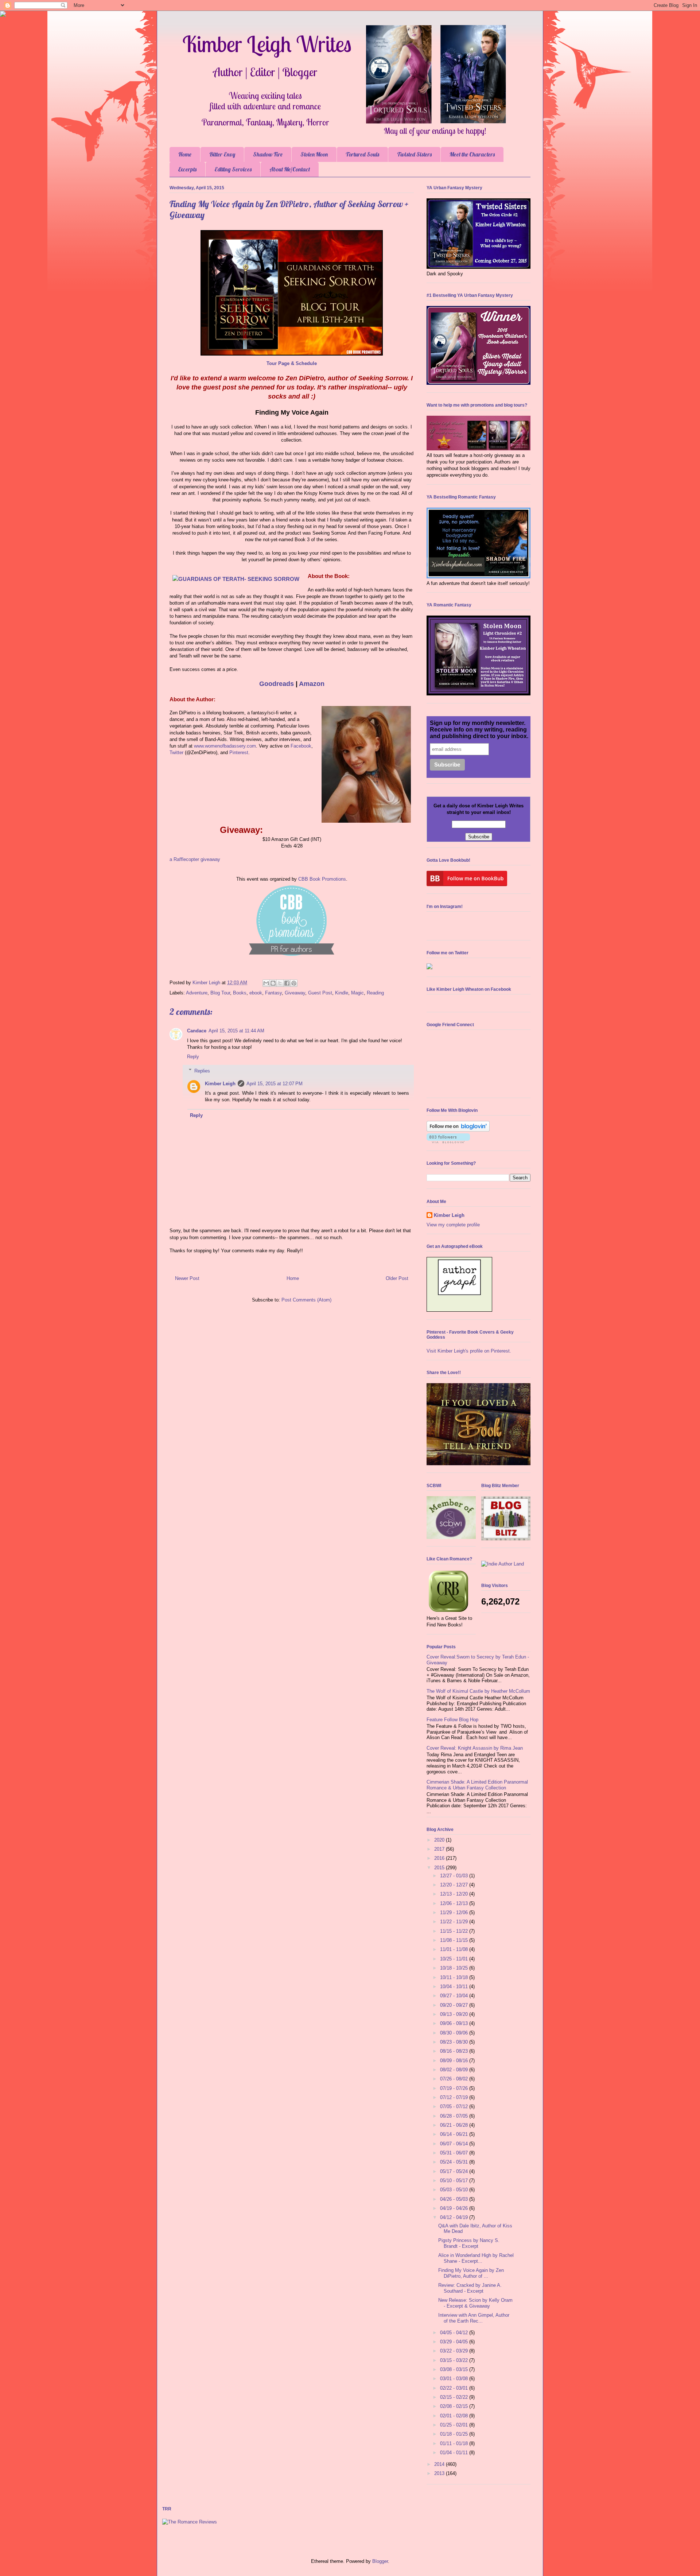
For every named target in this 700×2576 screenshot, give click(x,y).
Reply (193, 1057)
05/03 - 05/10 (455, 2190)
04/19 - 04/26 (455, 2208)
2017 (440, 1849)
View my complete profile (453, 1225)
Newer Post (187, 1278)
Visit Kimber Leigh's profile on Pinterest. (469, 1351)
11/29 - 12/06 (455, 1912)
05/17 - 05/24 (455, 2171)
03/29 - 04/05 (455, 2342)
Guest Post (320, 993)
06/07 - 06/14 (455, 2144)
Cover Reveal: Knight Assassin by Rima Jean (475, 1748)
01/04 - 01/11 (455, 2453)
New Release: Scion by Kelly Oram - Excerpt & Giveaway (475, 2303)
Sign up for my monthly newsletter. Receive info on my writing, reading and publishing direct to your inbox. (479, 730)
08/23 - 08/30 (455, 2042)
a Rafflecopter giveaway (195, 859)
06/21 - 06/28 (455, 2125)
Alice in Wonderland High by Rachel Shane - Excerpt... (476, 2258)
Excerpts (187, 169)
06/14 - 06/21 (455, 2134)
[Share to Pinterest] (294, 983)
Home (185, 154)
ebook (256, 993)
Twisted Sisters (414, 154)
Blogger (380, 2561)
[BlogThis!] (273, 983)
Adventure (197, 993)
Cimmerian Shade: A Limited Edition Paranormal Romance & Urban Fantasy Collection (477, 1785)
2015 (440, 1868)
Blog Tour (220, 993)
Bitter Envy (222, 154)
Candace (197, 1031)
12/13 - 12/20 (455, 1894)
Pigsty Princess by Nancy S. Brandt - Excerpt (469, 2243)
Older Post (397, 1278)
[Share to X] (280, 983)
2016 (440, 1858)
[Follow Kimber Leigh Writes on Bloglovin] (458, 1130)
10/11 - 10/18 (455, 1977)
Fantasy (273, 993)
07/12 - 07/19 (455, 2097)
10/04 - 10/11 (455, 1987)
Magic (357, 993)
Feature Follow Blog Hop (452, 1720)
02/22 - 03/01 (455, 2388)
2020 (440, 1840)
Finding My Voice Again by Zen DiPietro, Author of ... (471, 2273)
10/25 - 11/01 (455, 1959)
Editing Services (233, 169)
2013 (440, 2473)
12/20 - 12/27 (455, 1885)
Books (240, 993)
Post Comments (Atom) (306, 1300)
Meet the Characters (472, 154)
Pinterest (239, 752)
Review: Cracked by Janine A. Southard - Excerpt (470, 2288)
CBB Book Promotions (322, 879)
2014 (440, 2464)
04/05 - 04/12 (455, 2333)
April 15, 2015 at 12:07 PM (275, 1084)
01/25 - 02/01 (455, 2425)
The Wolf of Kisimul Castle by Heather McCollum (478, 1691)
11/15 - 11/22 (455, 1931)
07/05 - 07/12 (455, 2106)
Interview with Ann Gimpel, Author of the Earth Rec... (474, 2318)
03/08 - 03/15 (455, 2369)
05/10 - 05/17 (455, 2181)
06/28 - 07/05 (455, 2116)
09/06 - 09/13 (455, 2023)
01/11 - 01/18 (455, 2443)
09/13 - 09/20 (455, 2014)
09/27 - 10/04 (455, 1996)
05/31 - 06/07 (455, 2153)
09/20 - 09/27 (455, 2005)
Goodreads (277, 684)
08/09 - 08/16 (455, 2061)
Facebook (301, 746)
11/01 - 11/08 (455, 1949)
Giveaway (295, 993)
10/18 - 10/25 (455, 1968)
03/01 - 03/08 (455, 2379)
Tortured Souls (362, 154)
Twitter (177, 752)
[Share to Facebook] (287, 983)
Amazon (312, 684)
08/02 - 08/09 (455, 2070)
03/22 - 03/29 (455, 2351)
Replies (202, 1070)
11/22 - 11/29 (455, 1922)
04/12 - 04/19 (455, 2217)
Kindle (342, 993)
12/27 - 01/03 (455, 1876)
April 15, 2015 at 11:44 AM (236, 1031)
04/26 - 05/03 (455, 2199)
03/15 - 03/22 (455, 2360)
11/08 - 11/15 (455, 1940)
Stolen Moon (314, 154)
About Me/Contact (290, 169)
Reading (375, 993)
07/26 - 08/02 (455, 2079)
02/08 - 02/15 (455, 2406)
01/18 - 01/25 (455, 2434)
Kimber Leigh (220, 1084)
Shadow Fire (268, 154)
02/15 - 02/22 (455, 2397)
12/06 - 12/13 (455, 1903)
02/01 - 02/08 (455, 2416)
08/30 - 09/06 (455, 2033)
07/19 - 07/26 (455, 2088)
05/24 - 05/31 (455, 2162)
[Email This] (266, 983)
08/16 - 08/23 (455, 2051)
